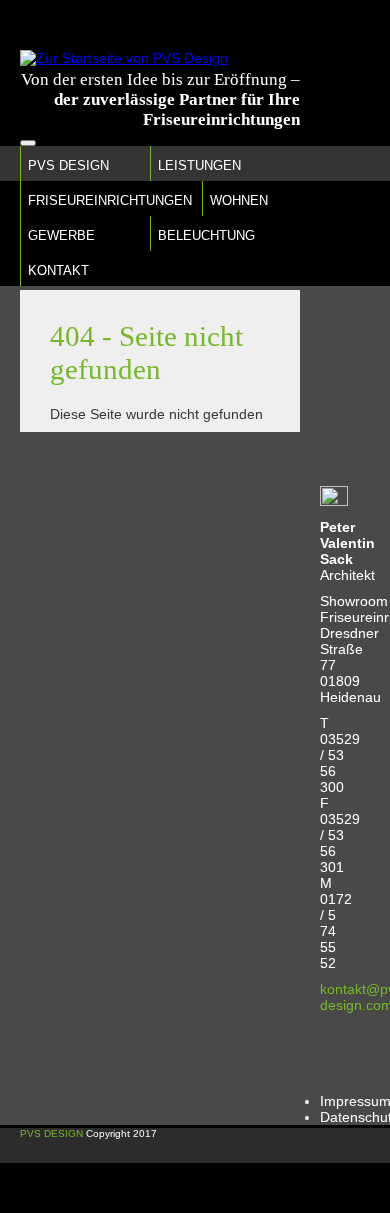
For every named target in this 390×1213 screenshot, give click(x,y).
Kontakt (58, 270)
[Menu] (28, 143)
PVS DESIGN (51, 1133)
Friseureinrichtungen (110, 200)
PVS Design (68, 165)
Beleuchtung (206, 235)
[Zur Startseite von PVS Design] (124, 58)
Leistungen (199, 165)
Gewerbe (61, 235)
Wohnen (239, 200)
